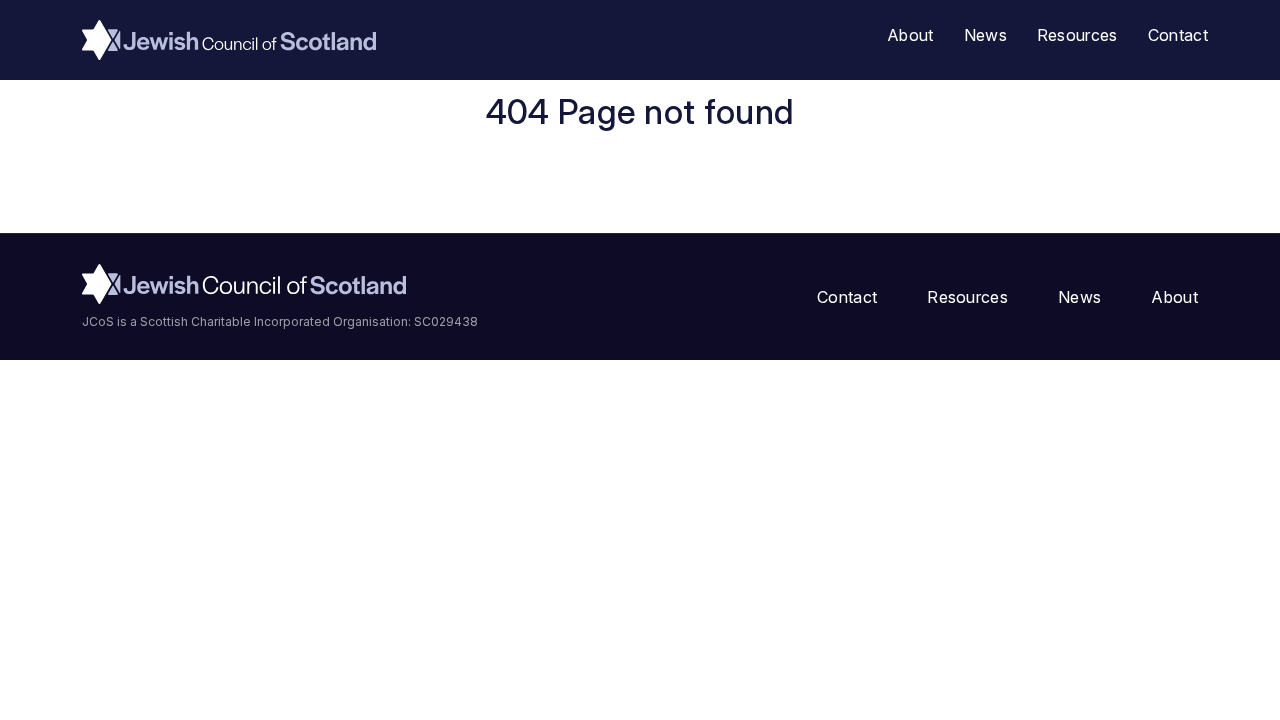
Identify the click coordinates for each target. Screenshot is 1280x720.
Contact (1178, 35)
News (985, 35)
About (910, 35)
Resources (1077, 35)
